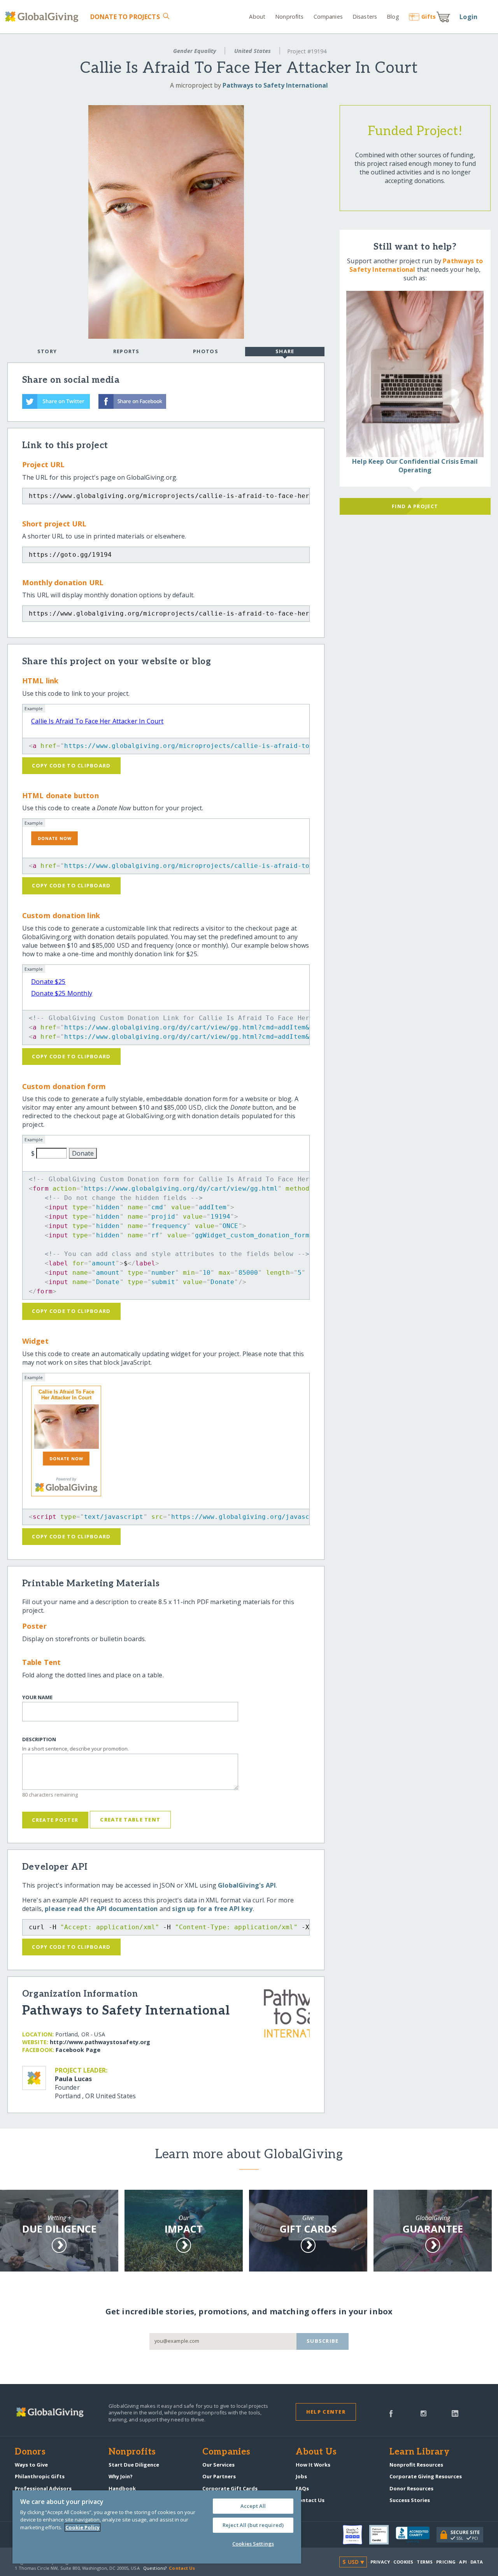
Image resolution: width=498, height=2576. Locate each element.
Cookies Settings (253, 2544)
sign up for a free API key (212, 1909)
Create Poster (55, 1820)
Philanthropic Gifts (40, 2476)
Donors (30, 2452)
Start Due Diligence (134, 2465)
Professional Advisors (43, 2488)
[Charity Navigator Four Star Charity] (356, 2535)
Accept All (253, 2506)
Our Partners (219, 2476)
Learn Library (419, 2452)
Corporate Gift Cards (230, 2488)
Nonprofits (289, 17)
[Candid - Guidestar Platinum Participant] (382, 2535)
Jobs (301, 2476)
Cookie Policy (82, 2527)
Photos (206, 351)
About (257, 17)
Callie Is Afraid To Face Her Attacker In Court (97, 721)
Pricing (446, 2562)
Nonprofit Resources (416, 2465)
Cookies (403, 2562)
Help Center (326, 2412)
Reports (126, 351)
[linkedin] (455, 2413)
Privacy (380, 2562)
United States (253, 51)
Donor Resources (411, 2488)
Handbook (122, 2488)
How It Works (313, 2465)
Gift (429, 17)
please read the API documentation (101, 1909)
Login (468, 17)
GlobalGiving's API (247, 1885)
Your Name (37, 1697)
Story (47, 351)
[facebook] (391, 2413)
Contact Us (310, 2500)
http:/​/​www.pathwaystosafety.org (100, 2042)
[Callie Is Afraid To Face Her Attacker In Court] (66, 1427)
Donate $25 (48, 982)
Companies (328, 17)
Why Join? (121, 2476)
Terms (425, 2562)
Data (477, 2562)
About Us (316, 2452)
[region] (157, 2527)
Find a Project (415, 506)
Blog (393, 17)
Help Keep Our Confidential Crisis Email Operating (415, 466)
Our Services (218, 2465)
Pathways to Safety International (275, 85)
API (463, 2562)
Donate (125, 17)
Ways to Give (31, 2465)
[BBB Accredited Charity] (416, 2535)
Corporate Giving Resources (426, 2476)
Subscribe (323, 2341)
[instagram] (423, 2413)
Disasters (365, 17)
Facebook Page (78, 2050)
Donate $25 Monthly (62, 993)
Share (285, 351)
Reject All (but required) (253, 2525)
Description (39, 1739)
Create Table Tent (130, 1819)
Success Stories (410, 2500)
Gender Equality (195, 51)
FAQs (302, 2488)
